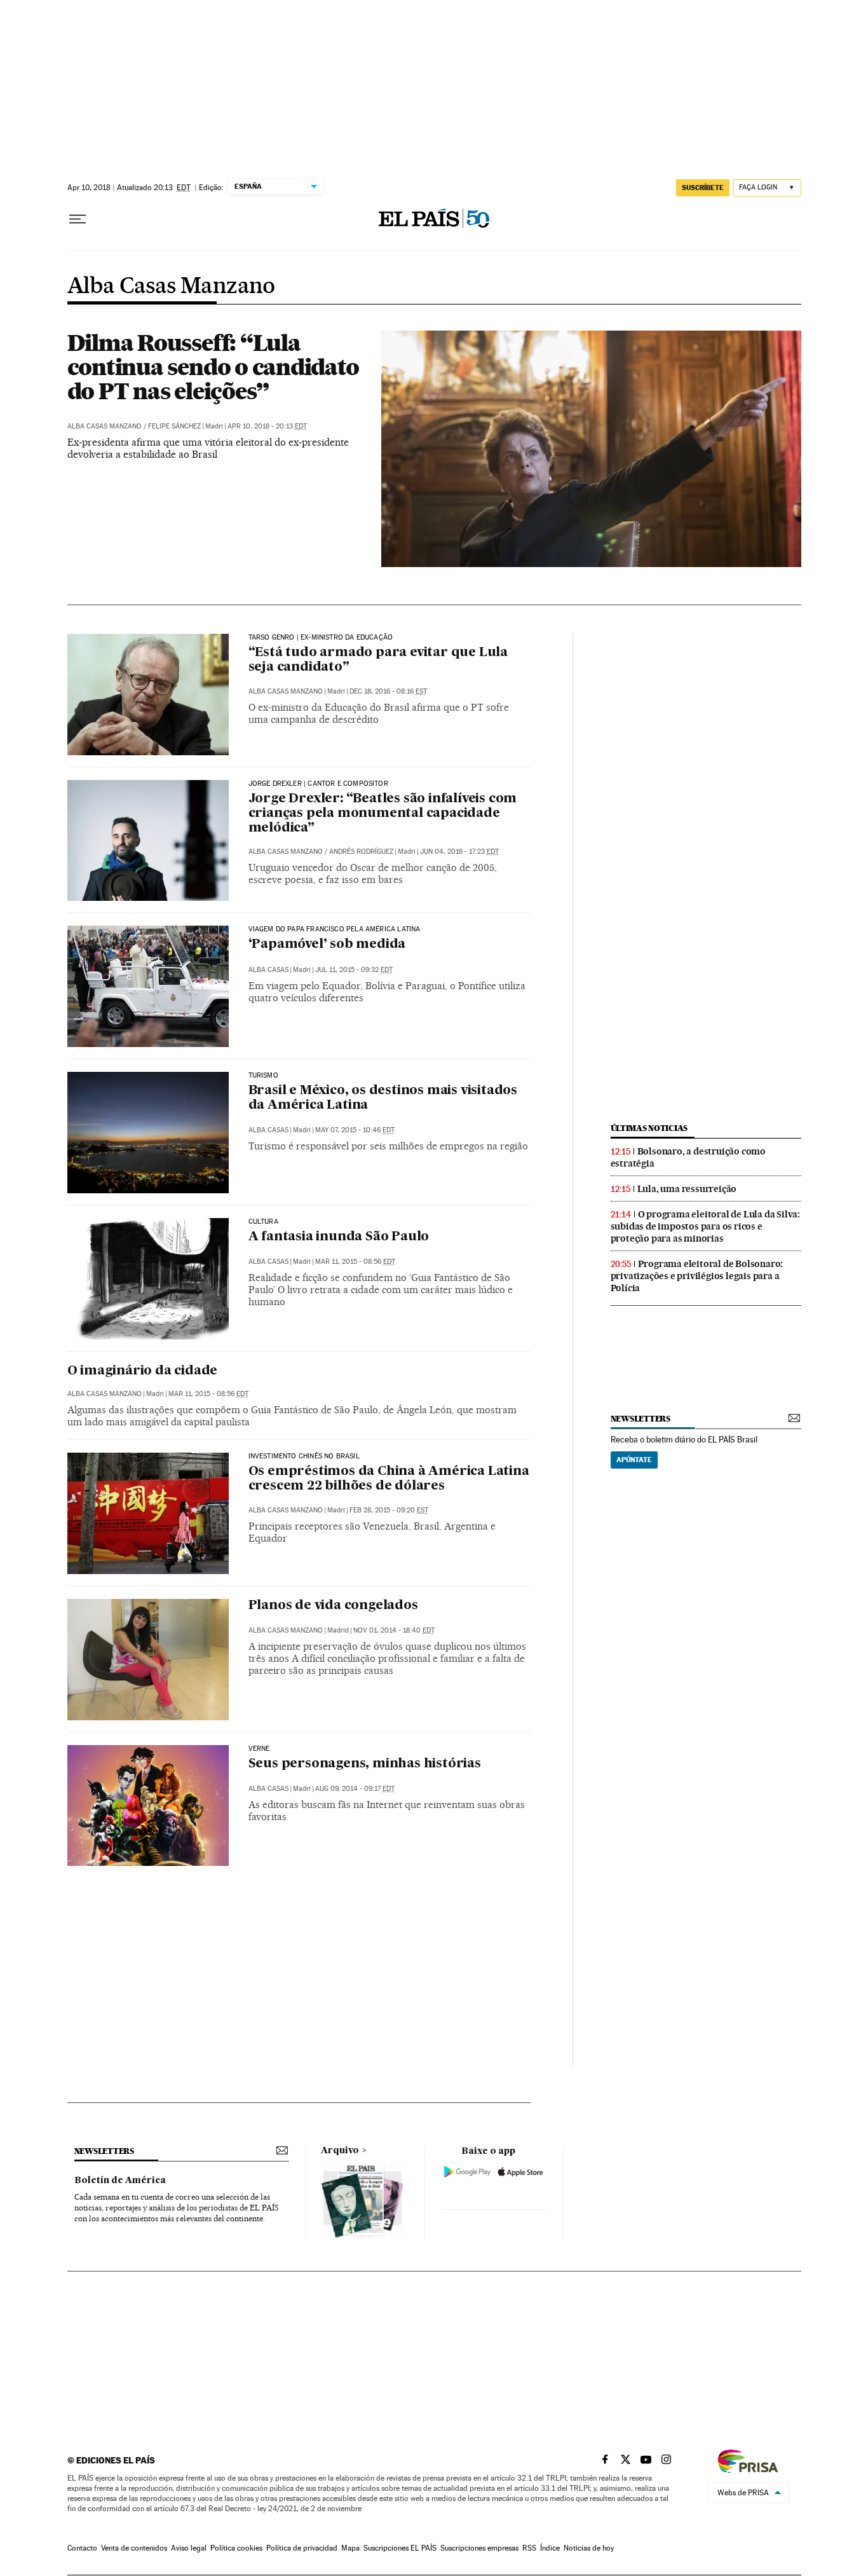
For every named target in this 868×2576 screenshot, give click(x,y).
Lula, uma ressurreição (687, 1189)
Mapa (350, 2548)
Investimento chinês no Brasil (304, 1456)
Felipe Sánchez (174, 426)
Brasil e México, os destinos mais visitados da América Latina (383, 1098)
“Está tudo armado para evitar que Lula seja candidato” (378, 660)
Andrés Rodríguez (361, 852)
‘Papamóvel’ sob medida (327, 945)
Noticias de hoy (589, 2548)
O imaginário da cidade (143, 1371)
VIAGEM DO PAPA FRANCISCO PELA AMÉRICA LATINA (335, 929)
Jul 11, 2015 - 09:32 (354, 970)
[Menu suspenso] (78, 219)
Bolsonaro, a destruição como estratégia (688, 1157)
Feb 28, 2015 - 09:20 (389, 1510)
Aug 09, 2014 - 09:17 (355, 1789)
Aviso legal (189, 2548)
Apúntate (634, 1460)
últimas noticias (649, 1128)
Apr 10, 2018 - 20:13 (267, 426)
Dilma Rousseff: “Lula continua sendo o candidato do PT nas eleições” (213, 367)
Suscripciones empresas (479, 2548)
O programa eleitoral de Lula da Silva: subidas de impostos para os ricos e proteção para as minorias (705, 1226)
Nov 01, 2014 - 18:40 (394, 1630)
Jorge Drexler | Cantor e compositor (318, 784)
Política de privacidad (302, 2548)
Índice (550, 2548)
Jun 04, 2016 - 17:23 (459, 852)
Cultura (263, 1222)
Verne (259, 1749)
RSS (529, 2548)
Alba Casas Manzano (171, 287)
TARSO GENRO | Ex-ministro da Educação (321, 638)
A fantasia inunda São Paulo (339, 1237)
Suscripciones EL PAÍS (400, 2548)
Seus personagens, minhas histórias (365, 1764)
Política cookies (236, 2548)
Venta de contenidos (134, 2548)
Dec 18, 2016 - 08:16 (388, 691)
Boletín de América (120, 2181)
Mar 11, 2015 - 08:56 (355, 1262)
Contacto (82, 2548)
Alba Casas (268, 970)
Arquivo (340, 2151)
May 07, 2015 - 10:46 (355, 1130)
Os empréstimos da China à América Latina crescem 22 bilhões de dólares (389, 1479)
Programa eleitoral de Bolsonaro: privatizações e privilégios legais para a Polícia (697, 1276)
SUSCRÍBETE (703, 188)
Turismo (263, 1076)
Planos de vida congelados (333, 1606)
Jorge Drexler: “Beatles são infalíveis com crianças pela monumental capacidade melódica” (383, 814)
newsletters (641, 1419)
